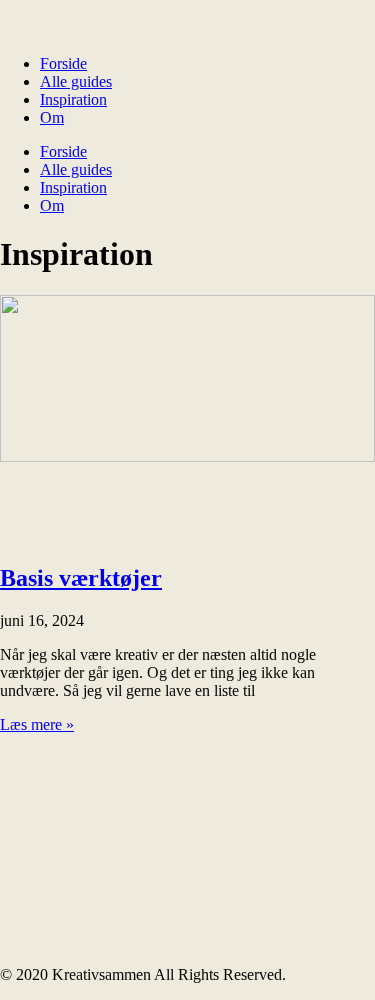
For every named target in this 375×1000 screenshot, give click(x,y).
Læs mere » (37, 724)
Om (52, 117)
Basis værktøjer (81, 578)
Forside (63, 63)
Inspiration (73, 99)
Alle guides (76, 81)
